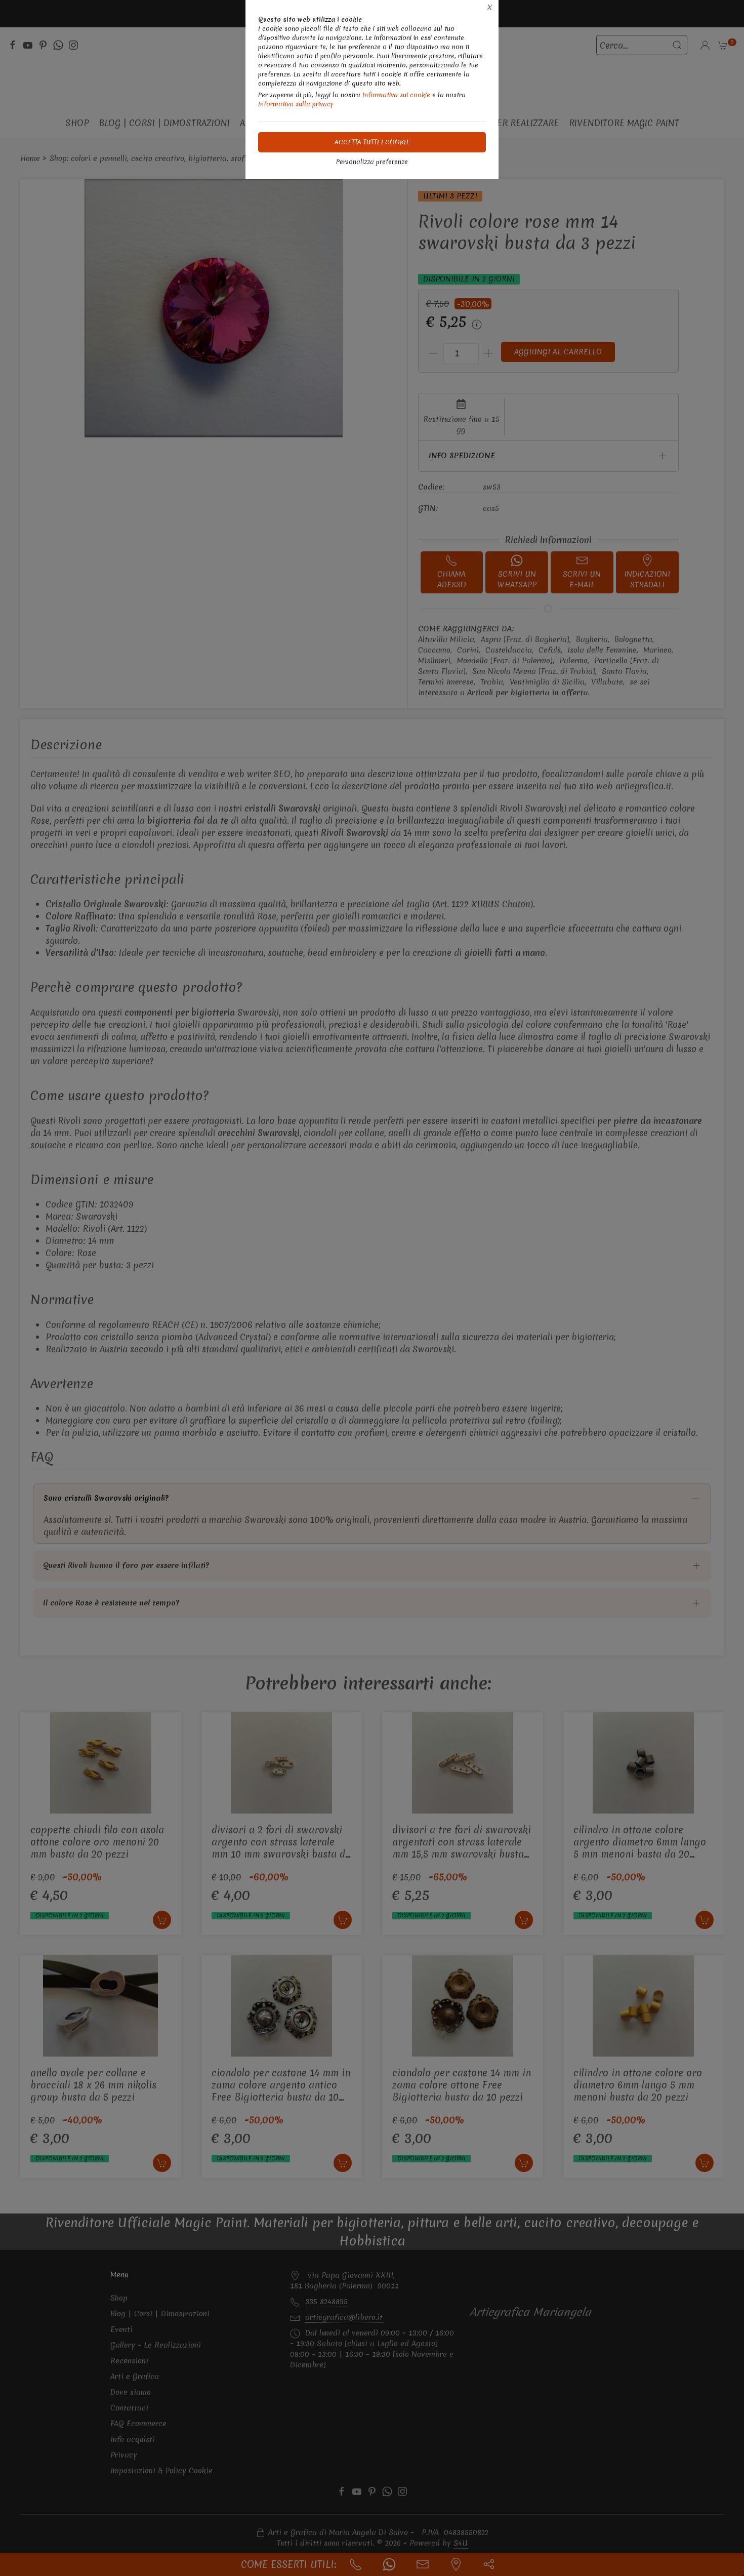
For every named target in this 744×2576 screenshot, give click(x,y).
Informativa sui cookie (396, 95)
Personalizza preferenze (372, 162)
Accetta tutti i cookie (372, 142)
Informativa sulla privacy (296, 104)
